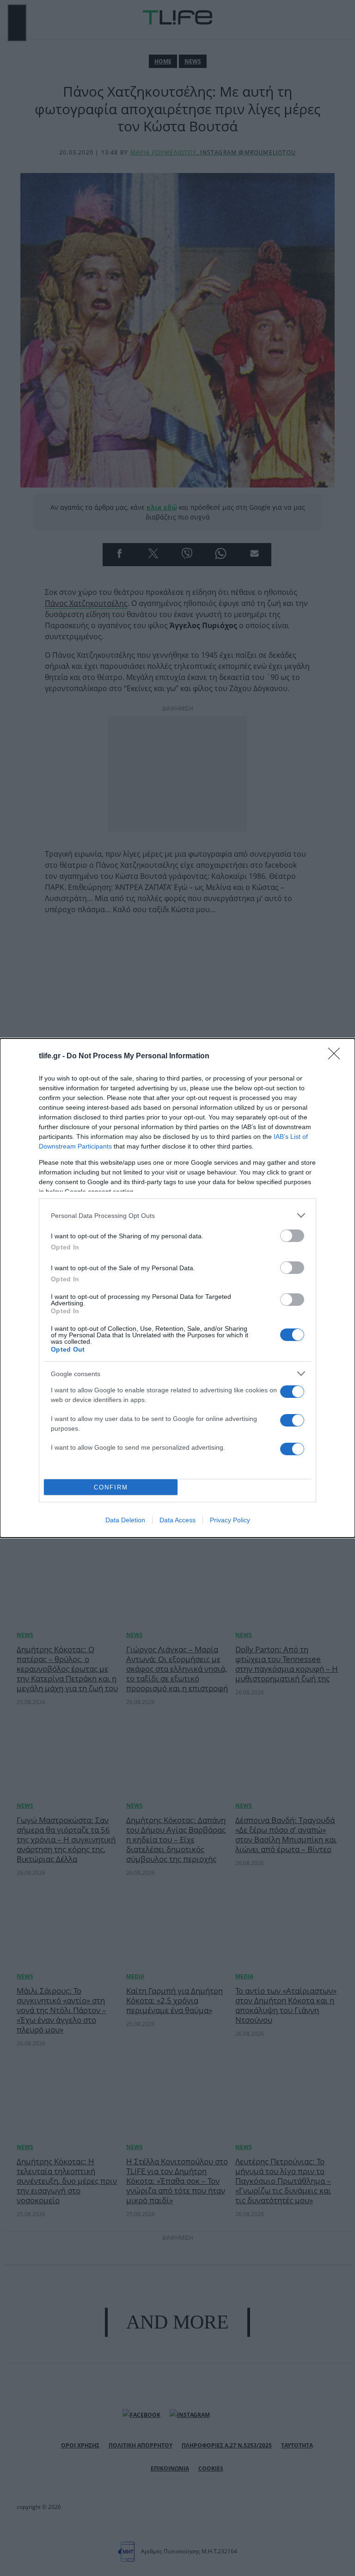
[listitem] (177, 1215)
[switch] (292, 1236)
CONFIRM (111, 1487)
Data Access (177, 1520)
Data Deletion (125, 1520)
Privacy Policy (230, 1520)
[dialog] (177, 1288)
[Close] (337, 1056)
